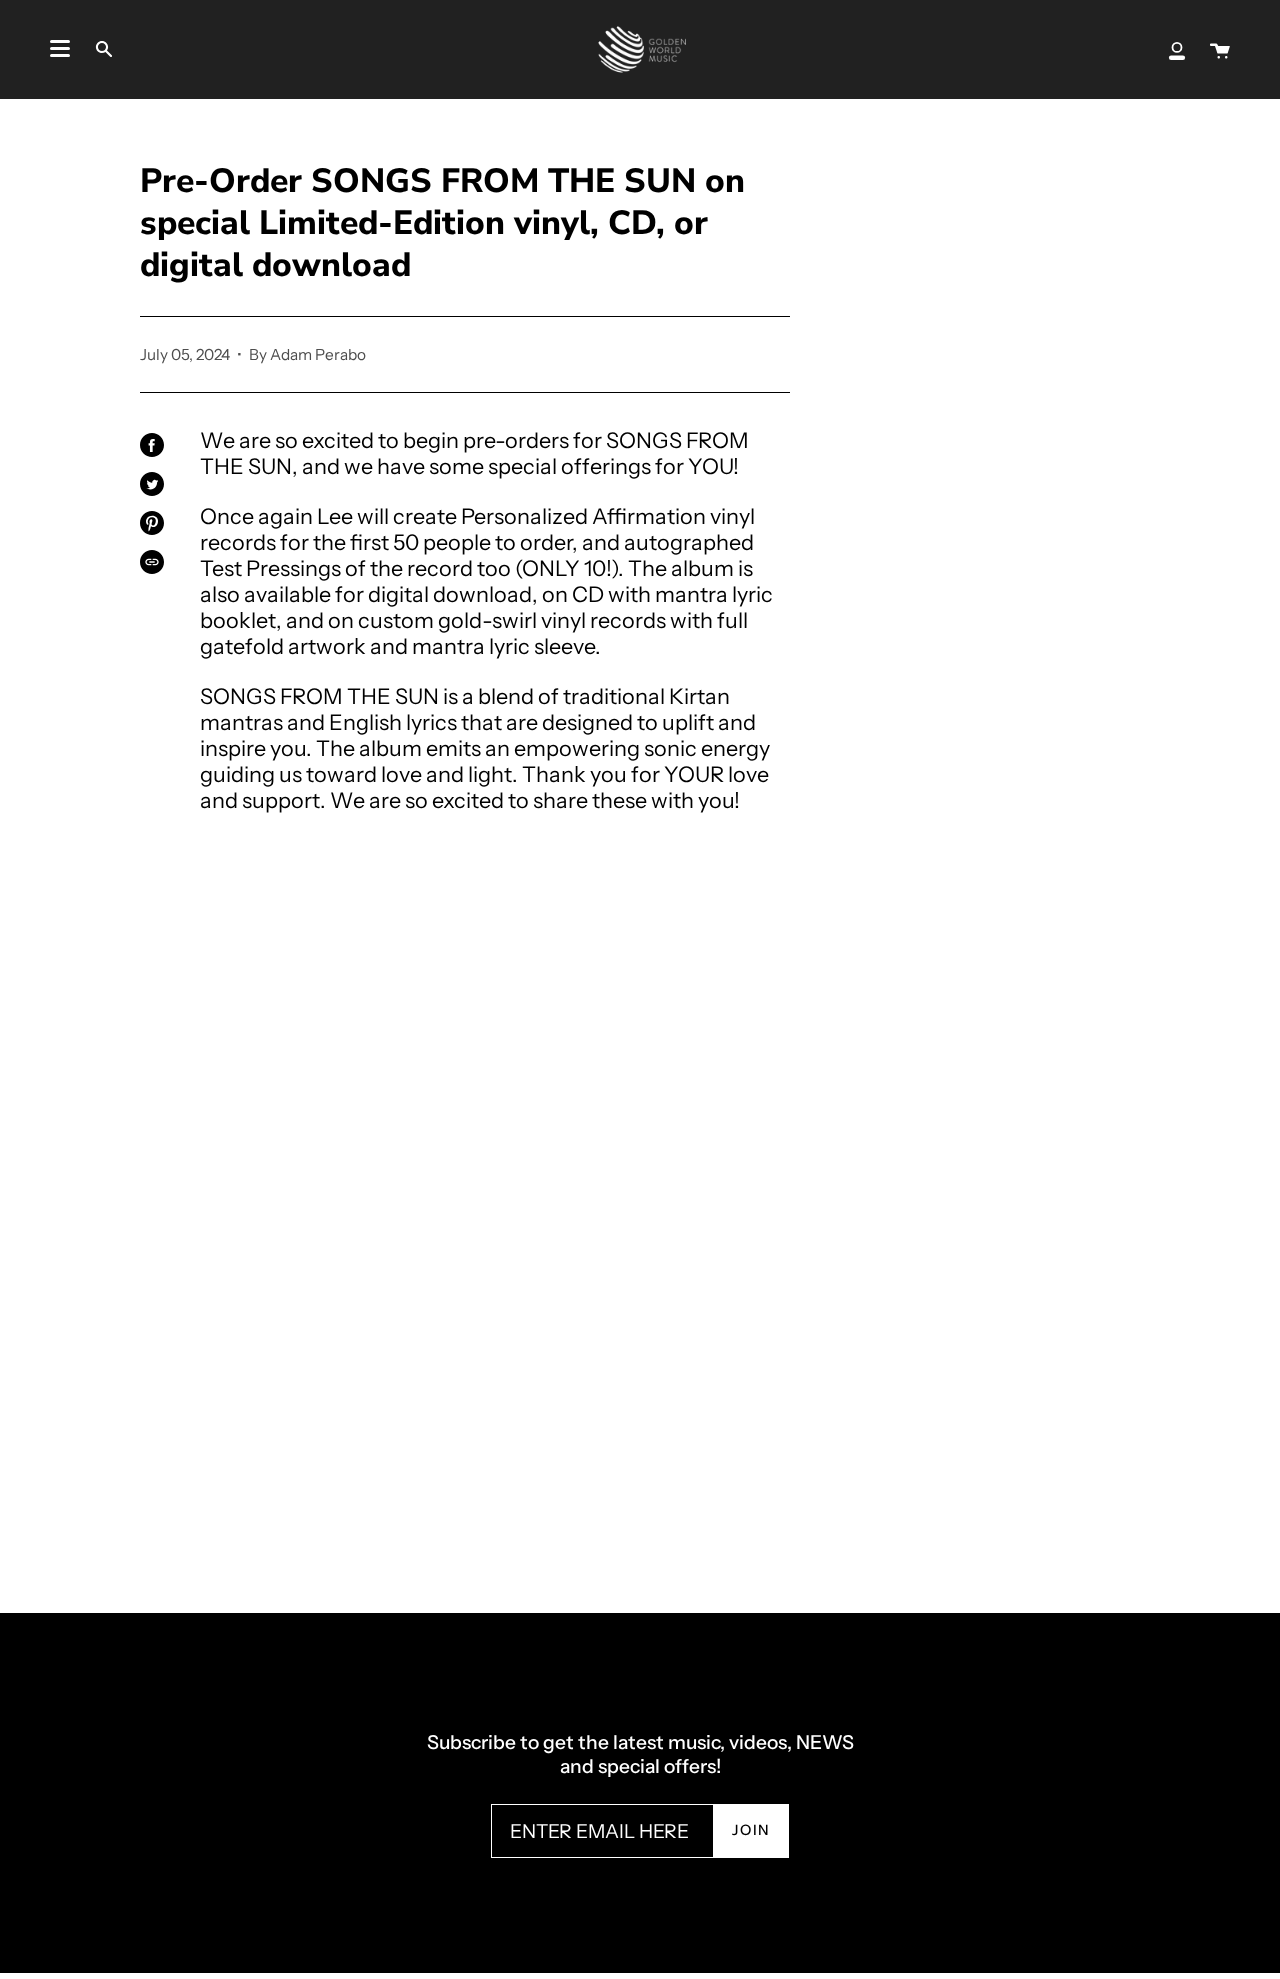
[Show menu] (60, 49)
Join (751, 1830)
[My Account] (1177, 49)
